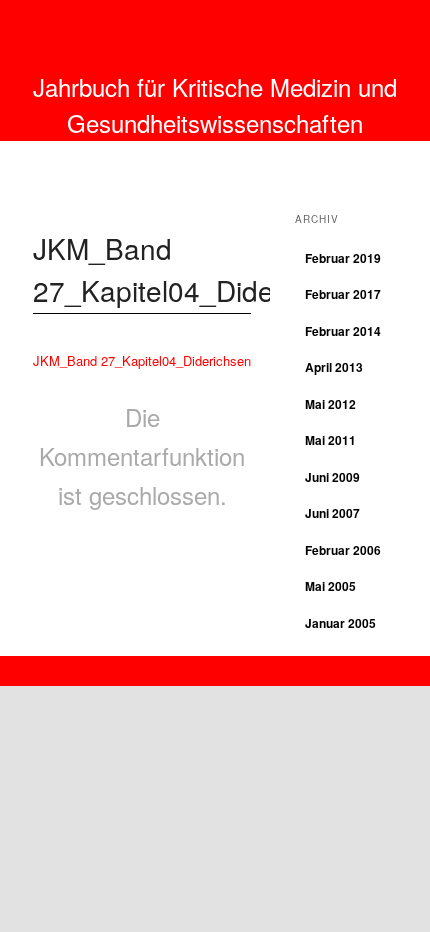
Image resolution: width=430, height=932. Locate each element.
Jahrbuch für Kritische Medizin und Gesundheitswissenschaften (215, 104)
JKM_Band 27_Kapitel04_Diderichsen (142, 360)
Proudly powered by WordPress (215, 665)
